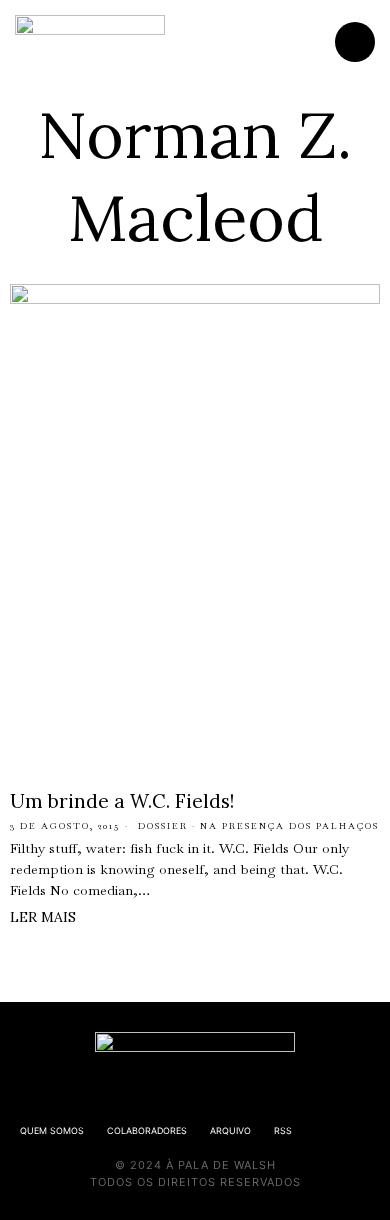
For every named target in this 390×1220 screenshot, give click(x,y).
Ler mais (43, 917)
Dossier (163, 826)
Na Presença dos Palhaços (289, 826)
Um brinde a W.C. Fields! (122, 801)
